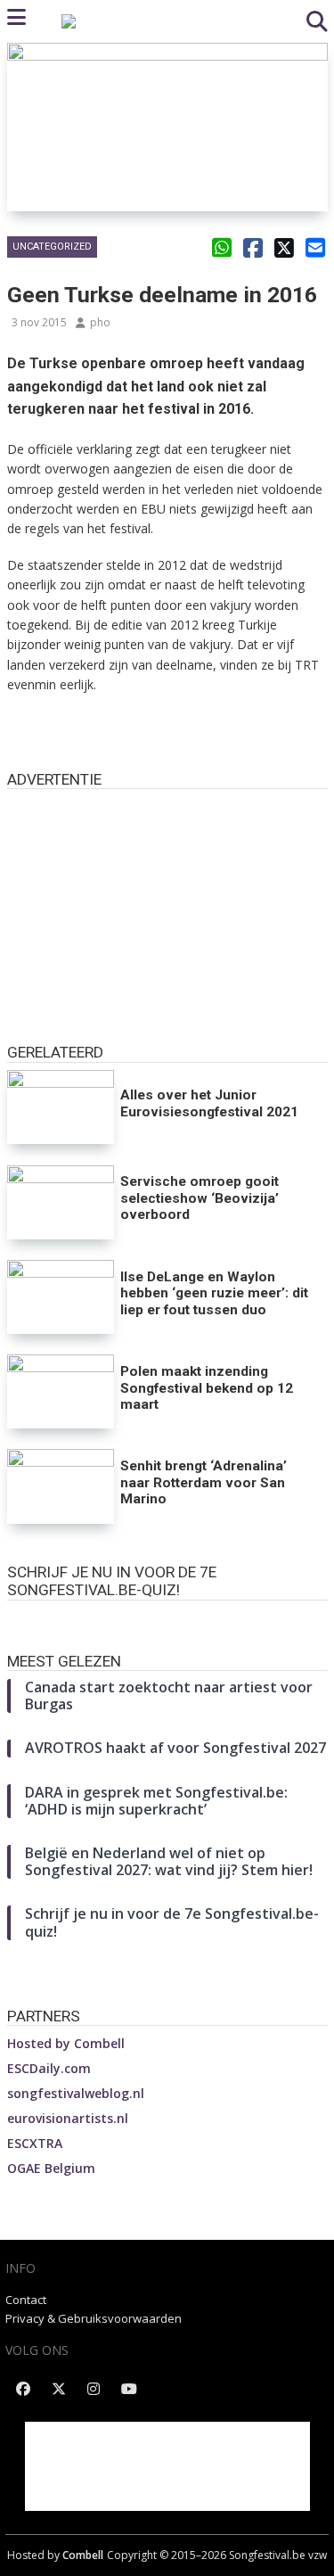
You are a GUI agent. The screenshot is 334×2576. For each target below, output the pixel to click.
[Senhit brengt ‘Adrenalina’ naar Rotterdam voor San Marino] (61, 1486)
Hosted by (66, 2043)
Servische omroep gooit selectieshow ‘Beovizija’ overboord (200, 1198)
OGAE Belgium (51, 2168)
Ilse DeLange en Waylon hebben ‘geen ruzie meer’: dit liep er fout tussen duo (214, 1293)
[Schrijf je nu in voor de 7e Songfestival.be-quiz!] (167, 1618)
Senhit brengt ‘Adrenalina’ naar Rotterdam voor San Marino (204, 1482)
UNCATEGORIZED (52, 247)
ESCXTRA (35, 2143)
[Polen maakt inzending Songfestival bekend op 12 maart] (61, 1391)
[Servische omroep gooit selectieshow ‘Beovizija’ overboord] (61, 1202)
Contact (26, 2300)
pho (100, 322)
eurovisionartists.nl (68, 2118)
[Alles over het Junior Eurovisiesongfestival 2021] (61, 1107)
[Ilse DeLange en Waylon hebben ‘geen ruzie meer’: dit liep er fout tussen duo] (61, 1297)
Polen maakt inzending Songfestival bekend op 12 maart (207, 1388)
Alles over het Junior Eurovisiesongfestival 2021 (209, 1103)
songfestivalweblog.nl (76, 2093)
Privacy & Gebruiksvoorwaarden (94, 2318)
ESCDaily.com (49, 2068)
